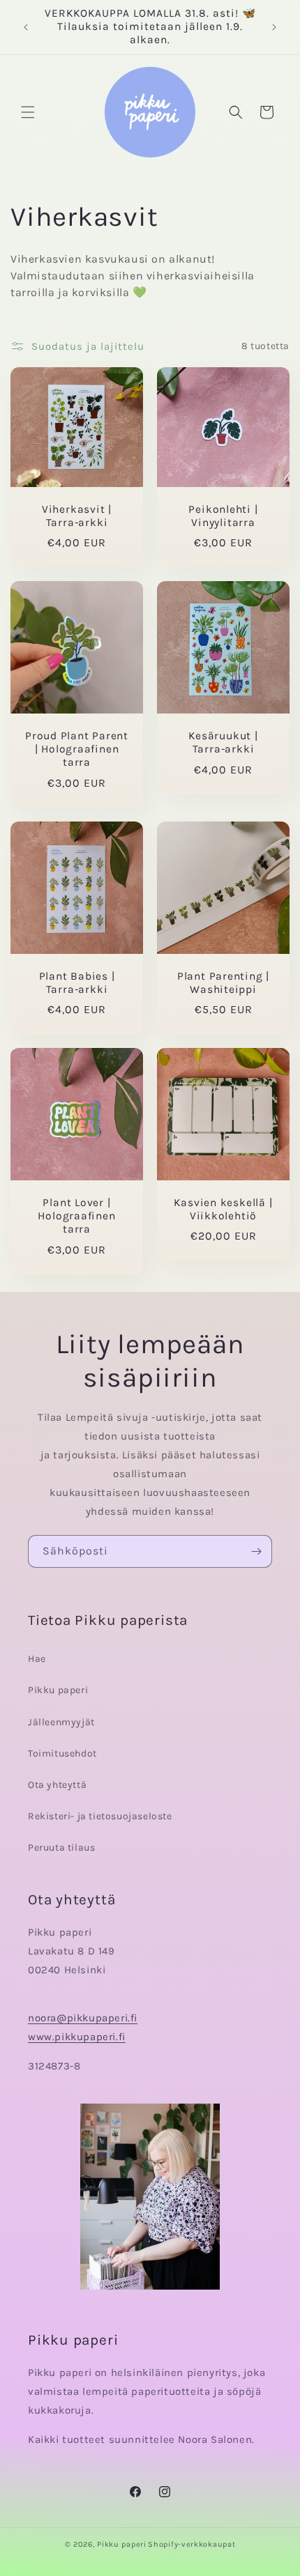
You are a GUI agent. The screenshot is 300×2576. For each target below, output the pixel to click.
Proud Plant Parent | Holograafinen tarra (77, 749)
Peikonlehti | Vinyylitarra (223, 516)
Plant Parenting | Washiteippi (223, 983)
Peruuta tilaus (61, 1848)
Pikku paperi (58, 1690)
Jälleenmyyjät (61, 1722)
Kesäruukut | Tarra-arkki (223, 742)
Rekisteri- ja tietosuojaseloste (100, 1816)
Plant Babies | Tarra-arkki (77, 983)
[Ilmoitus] (274, 27)
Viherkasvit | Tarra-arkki (77, 515)
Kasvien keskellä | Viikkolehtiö (223, 1209)
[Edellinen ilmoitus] (26, 27)
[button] (28, 112)
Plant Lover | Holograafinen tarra (76, 1216)
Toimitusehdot (62, 1753)
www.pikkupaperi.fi (77, 2037)
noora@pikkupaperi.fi (83, 2018)
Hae (37, 1659)
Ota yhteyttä (57, 1785)
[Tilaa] (256, 1551)
